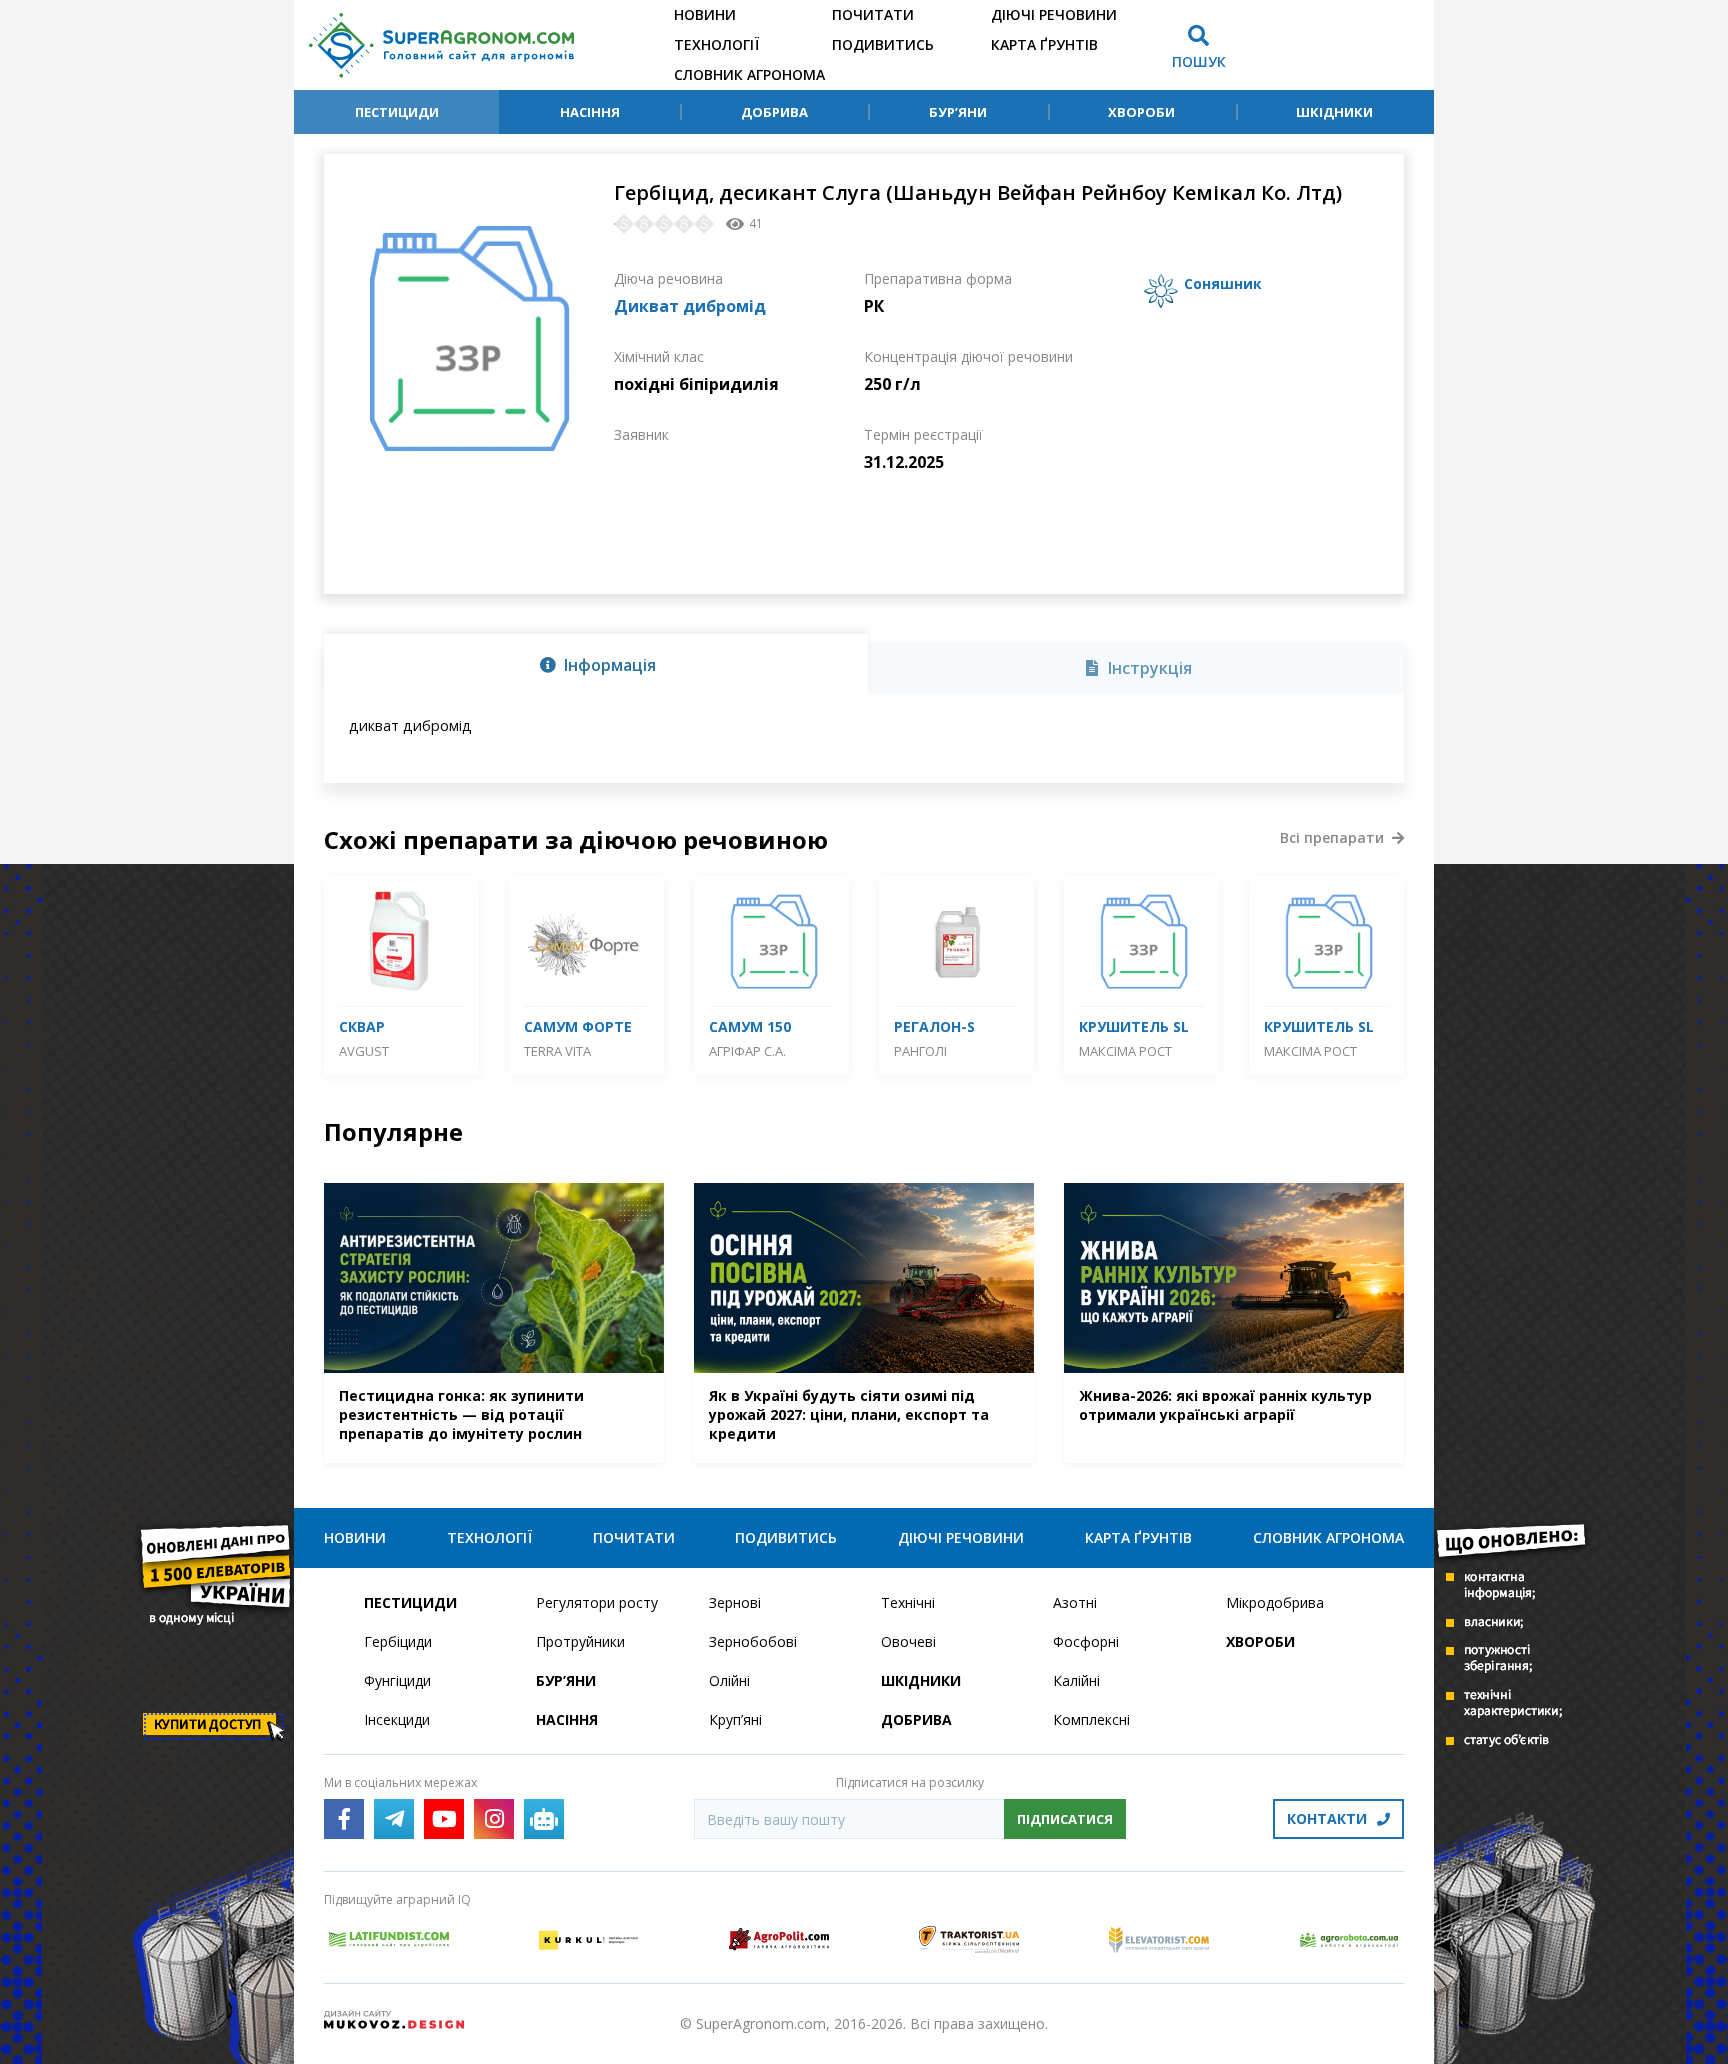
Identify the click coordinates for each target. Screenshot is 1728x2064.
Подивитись (883, 44)
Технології (716, 44)
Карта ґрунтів (1044, 44)
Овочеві (908, 1641)
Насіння (590, 112)
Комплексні (1091, 1719)
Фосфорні (1086, 1641)
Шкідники (1334, 112)
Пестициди (397, 112)
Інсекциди (397, 1719)
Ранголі (920, 1051)
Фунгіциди (397, 1680)
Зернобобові (753, 1641)
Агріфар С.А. (747, 1051)
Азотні (1075, 1602)
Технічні (908, 1602)
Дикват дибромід (690, 306)
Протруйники (580, 1641)
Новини (705, 14)
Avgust (364, 1051)
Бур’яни (958, 112)
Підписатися (1065, 1819)
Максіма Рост (1125, 1051)
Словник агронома (749, 74)
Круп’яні (735, 1719)
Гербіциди (398, 1641)
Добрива (774, 112)
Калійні (1076, 1680)
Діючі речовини (1054, 14)
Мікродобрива (1275, 1602)
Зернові (735, 1602)
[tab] (596, 664)
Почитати (873, 14)
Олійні (729, 1680)
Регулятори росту (597, 1602)
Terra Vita (557, 1051)
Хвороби (1141, 112)
